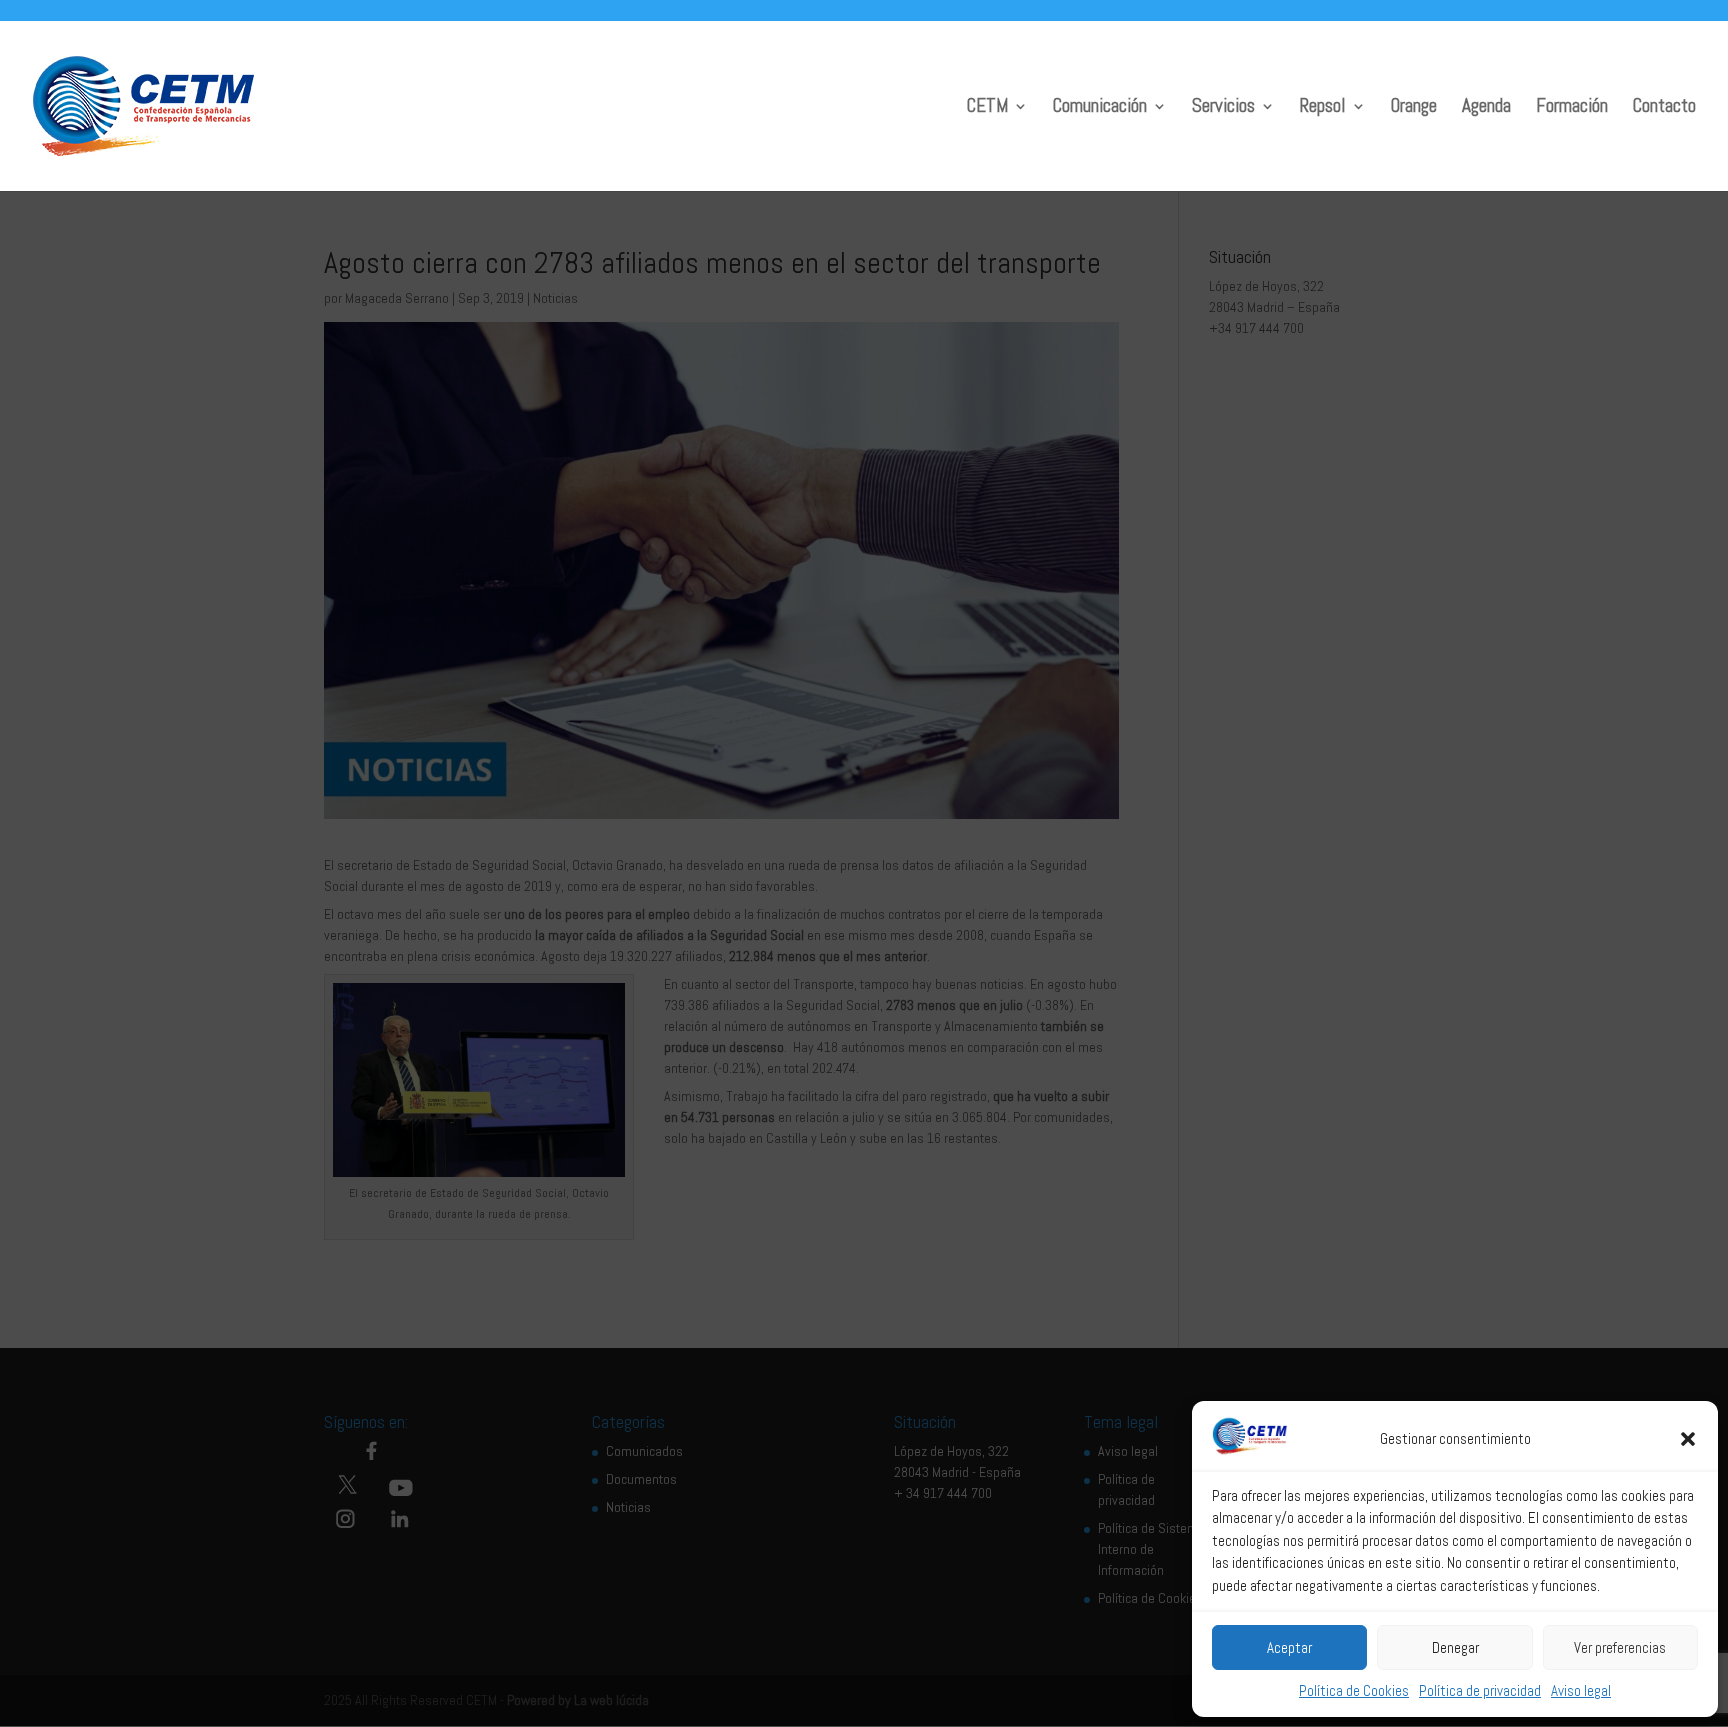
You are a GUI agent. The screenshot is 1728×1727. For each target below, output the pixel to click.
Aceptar (1289, 1647)
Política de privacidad (1480, 1690)
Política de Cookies (1354, 1690)
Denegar (1455, 1647)
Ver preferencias (1620, 1647)
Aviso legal (1581, 1690)
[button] (1688, 1439)
